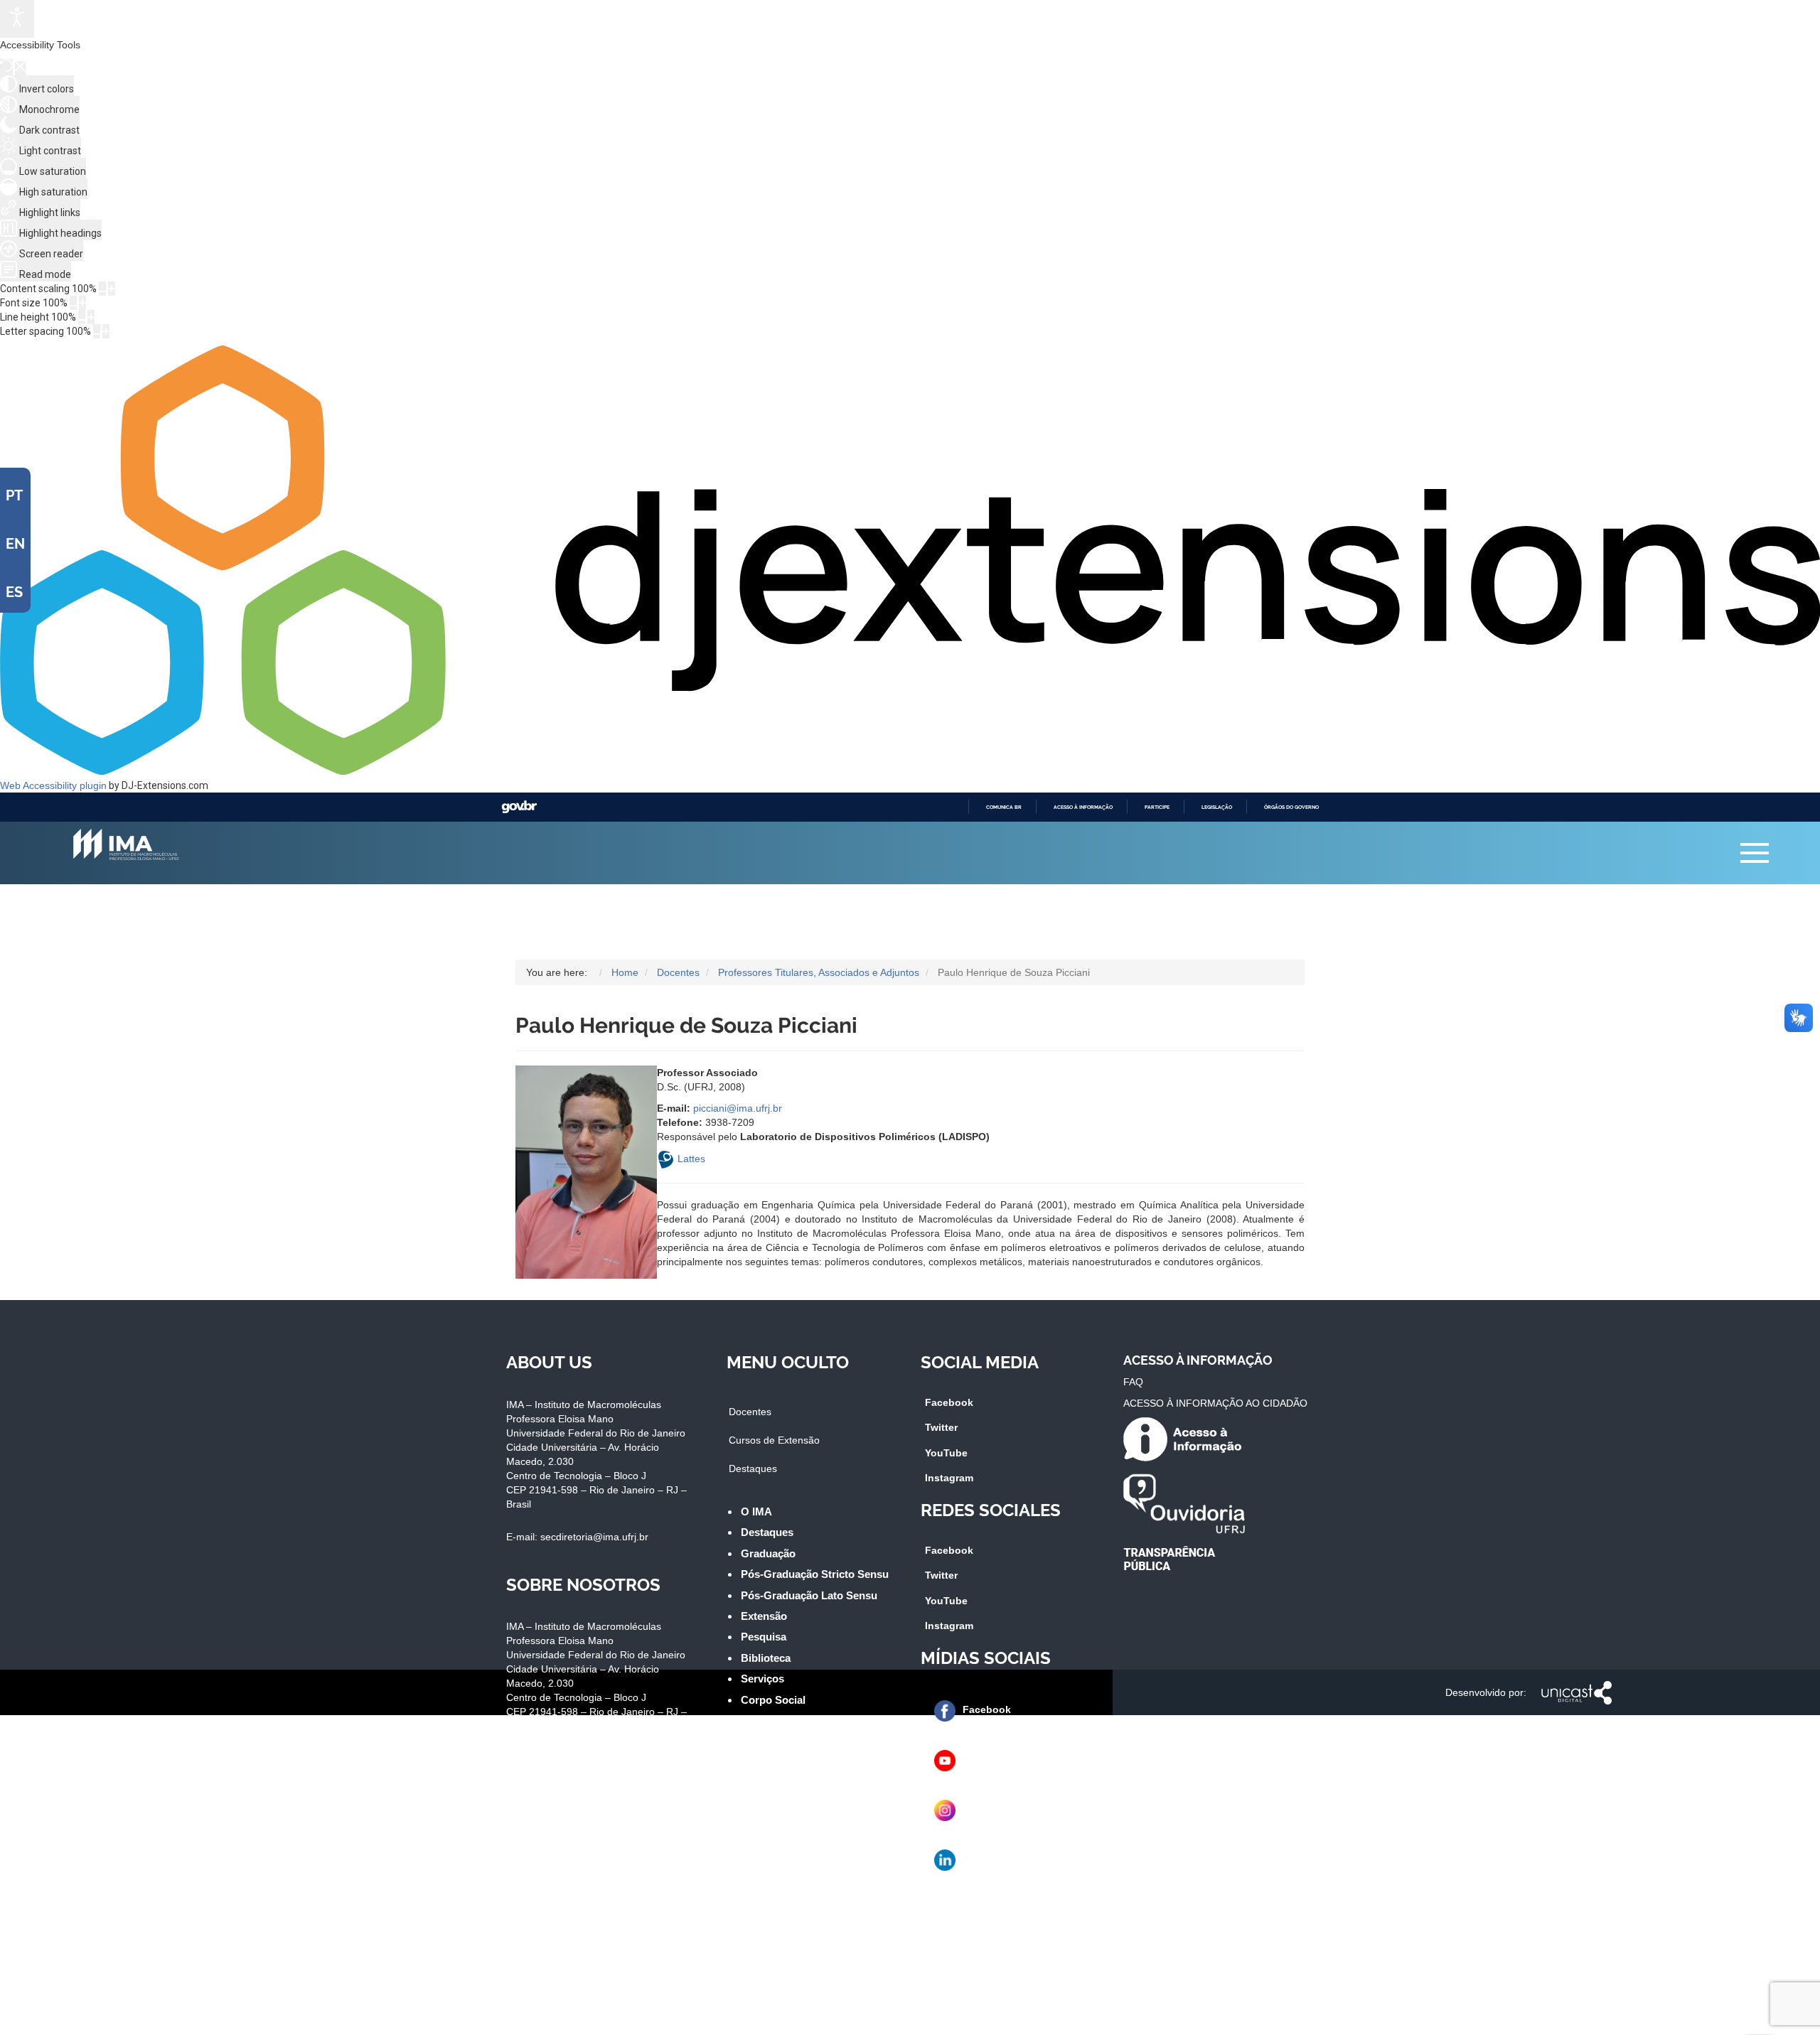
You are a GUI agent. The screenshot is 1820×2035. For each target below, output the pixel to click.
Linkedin (985, 1859)
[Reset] (6, 67)
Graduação (768, 1553)
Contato (761, 1720)
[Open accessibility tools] (17, 19)
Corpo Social (773, 1700)
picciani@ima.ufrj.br (738, 1108)
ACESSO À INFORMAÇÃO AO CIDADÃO (1215, 1403)
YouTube (946, 1453)
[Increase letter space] (106, 331)
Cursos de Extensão (774, 1440)
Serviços (762, 1679)
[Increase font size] (82, 303)
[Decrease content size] (102, 289)
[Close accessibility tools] (20, 68)
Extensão (764, 1616)
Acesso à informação (1083, 807)
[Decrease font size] (73, 303)
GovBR (519, 807)
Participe (1157, 807)
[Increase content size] (112, 289)
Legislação (1217, 807)
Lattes (691, 1159)
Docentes (750, 1412)
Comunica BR (1004, 807)
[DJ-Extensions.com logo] (910, 771)
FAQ (1133, 1382)
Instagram (949, 1478)
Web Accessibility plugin (53, 785)
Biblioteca (766, 1658)
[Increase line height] (91, 317)
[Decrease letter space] (97, 331)
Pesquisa (764, 1637)
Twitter (941, 1427)
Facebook (949, 1402)
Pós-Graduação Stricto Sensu (815, 1574)
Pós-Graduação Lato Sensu (809, 1595)
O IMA (756, 1512)
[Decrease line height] (82, 317)
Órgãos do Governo (1291, 807)
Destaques (753, 1468)
